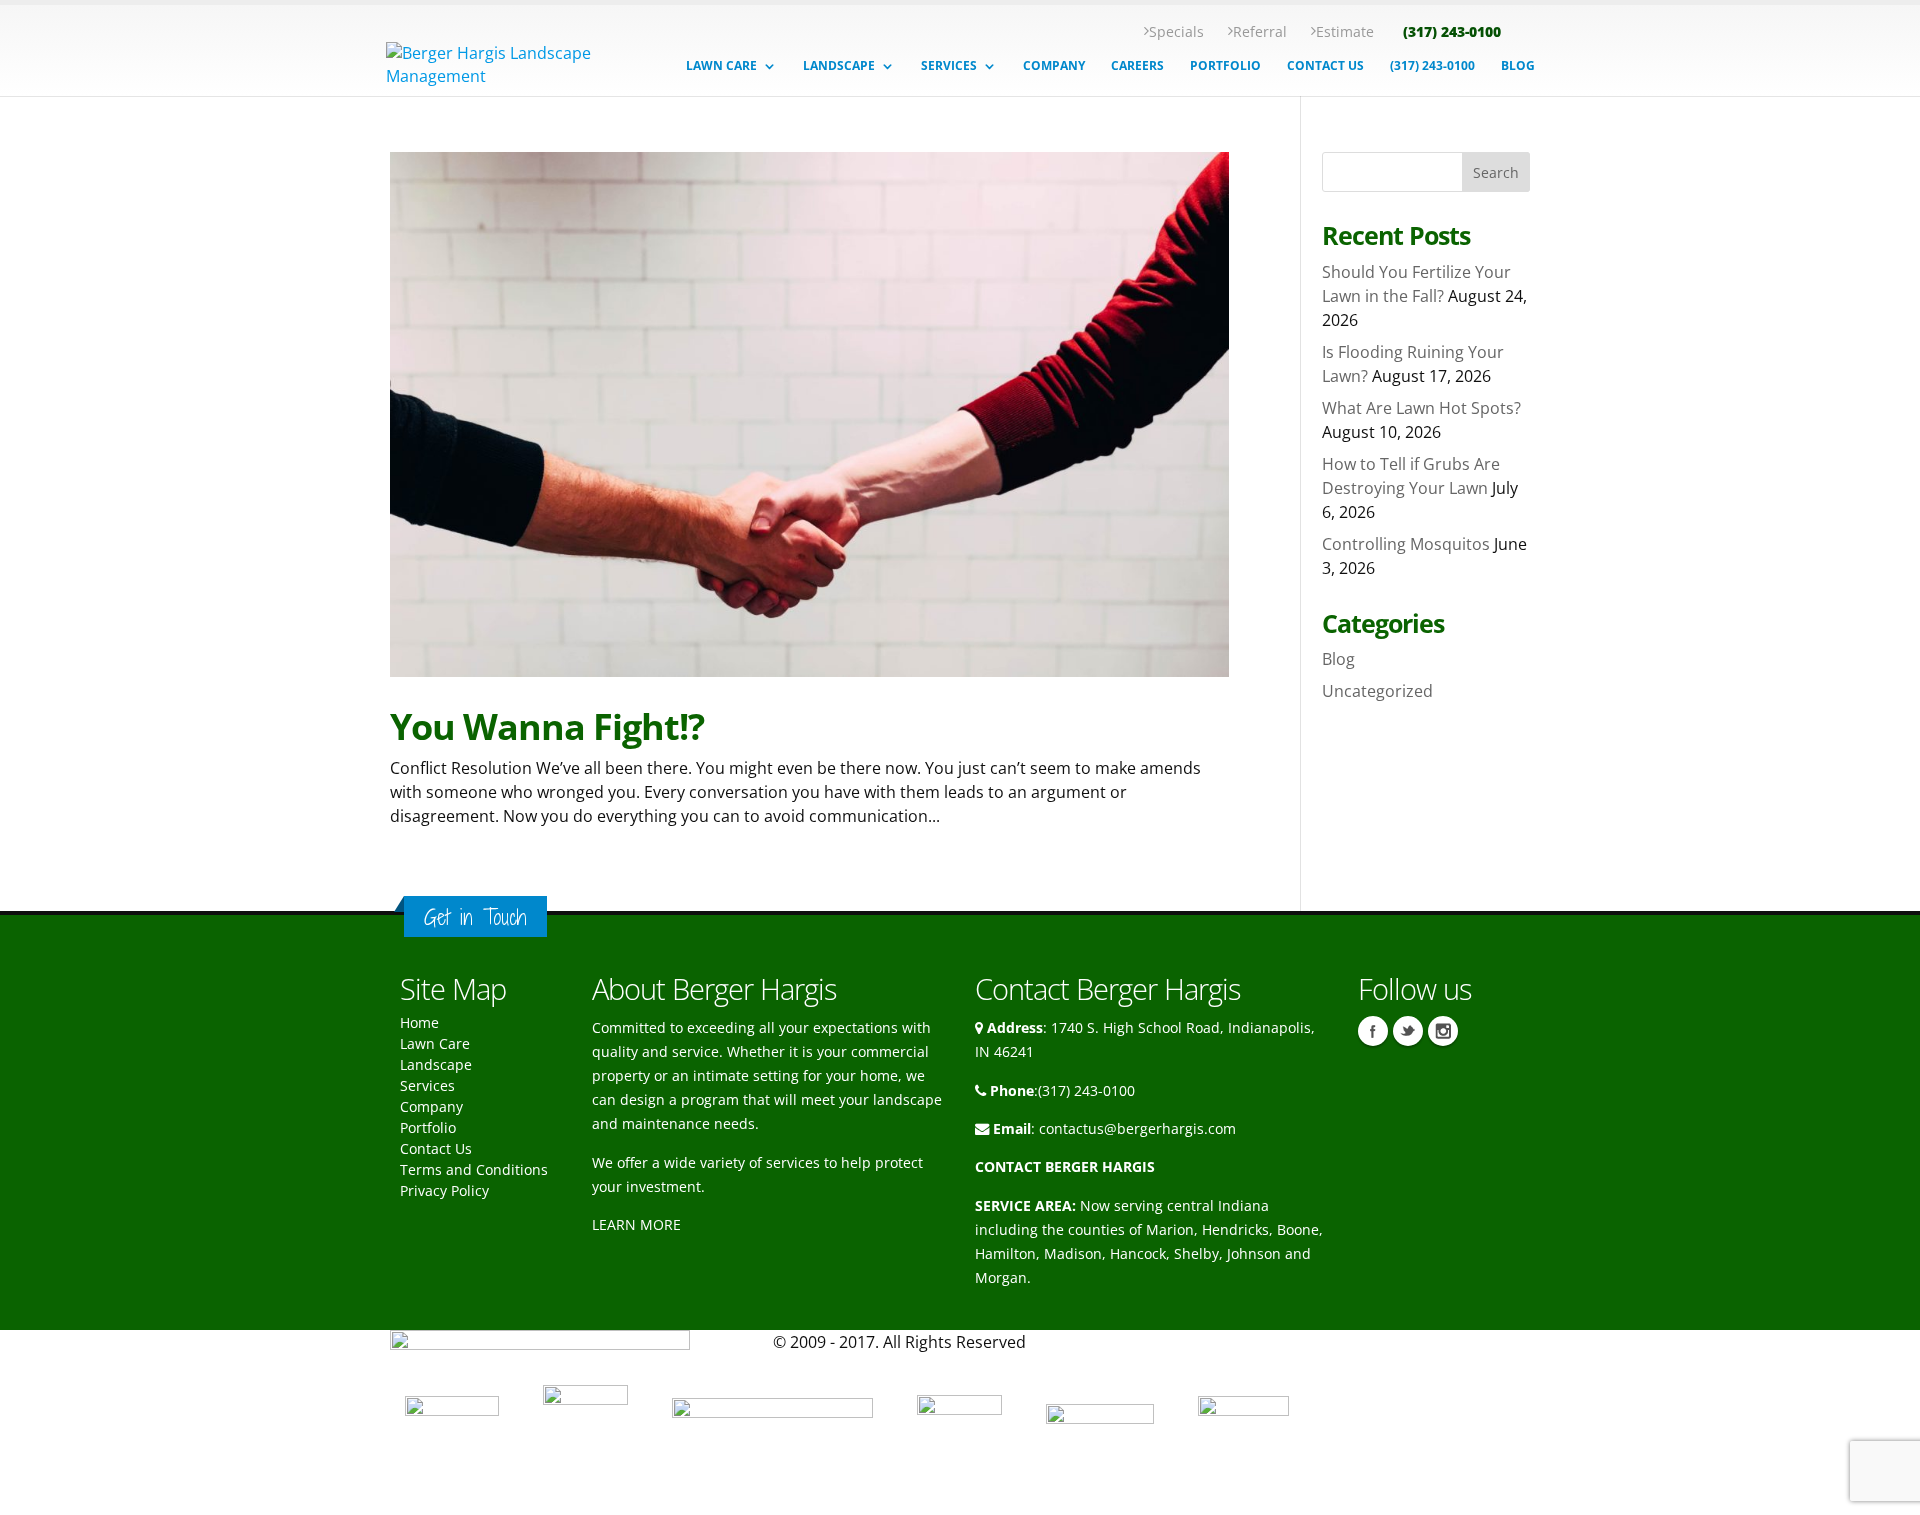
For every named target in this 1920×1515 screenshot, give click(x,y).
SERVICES (949, 66)
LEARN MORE (636, 1224)
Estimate (1345, 31)
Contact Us (436, 1148)
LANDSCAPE (839, 66)
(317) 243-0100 (1452, 31)
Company (431, 1106)
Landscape (436, 1064)
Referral (1260, 31)
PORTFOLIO (1225, 66)
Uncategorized (1377, 691)
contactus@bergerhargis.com (1137, 1128)
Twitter (1408, 1031)
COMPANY (1054, 66)
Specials (1176, 31)
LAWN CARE (721, 66)
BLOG (1518, 66)
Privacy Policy (444, 1190)
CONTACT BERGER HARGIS (1065, 1166)
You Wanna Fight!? (547, 726)
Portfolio (428, 1127)
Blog (1338, 659)
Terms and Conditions (474, 1169)
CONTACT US (1325, 66)
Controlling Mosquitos (1406, 544)
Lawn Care (435, 1043)
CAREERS (1137, 66)
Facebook (1373, 1031)
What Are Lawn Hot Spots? (1421, 408)
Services (427, 1085)
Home (419, 1022)
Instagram (1443, 1031)
